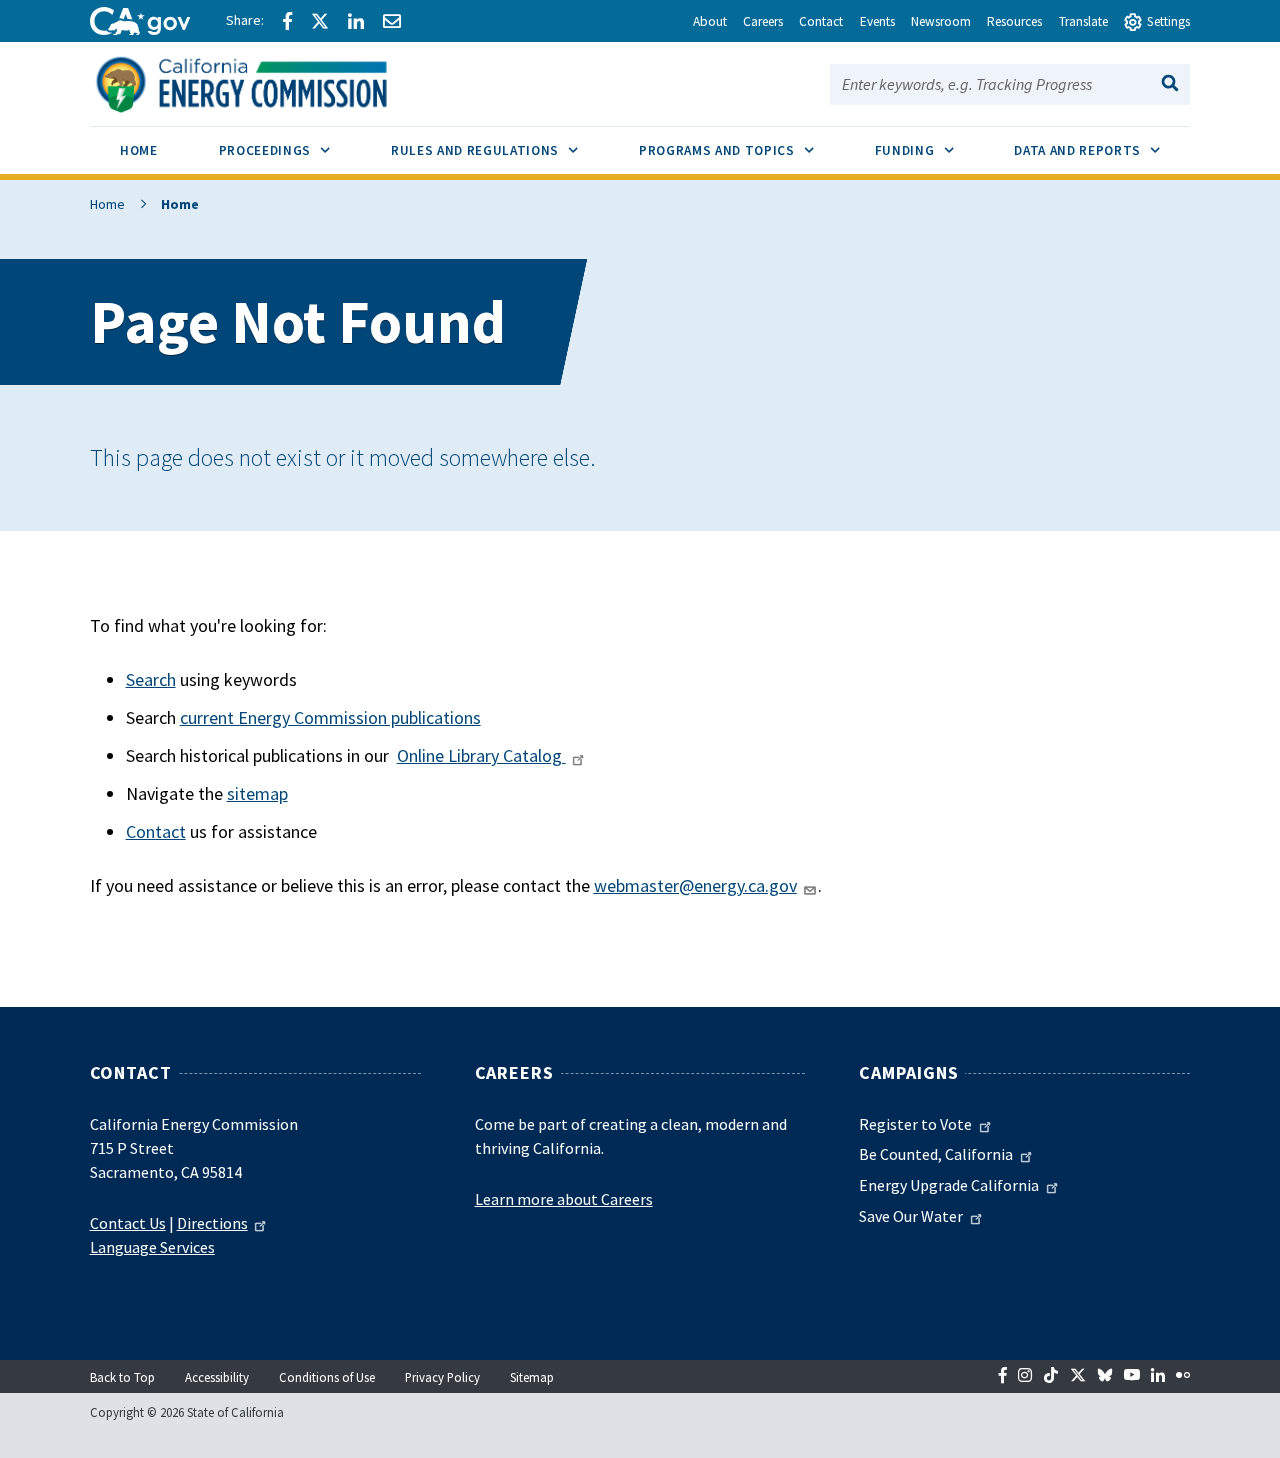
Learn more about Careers (564, 1199)
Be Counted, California (936, 1154)
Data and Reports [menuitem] (1102, 150)
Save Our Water (911, 1216)
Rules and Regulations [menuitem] (499, 150)
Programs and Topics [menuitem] (741, 150)
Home (107, 204)
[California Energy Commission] (267, 82)
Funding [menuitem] (929, 150)
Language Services (152, 1247)
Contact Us (128, 1223)
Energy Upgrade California (949, 1185)
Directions (212, 1223)
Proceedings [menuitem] (289, 150)
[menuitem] (139, 153)
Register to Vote (915, 1124)
